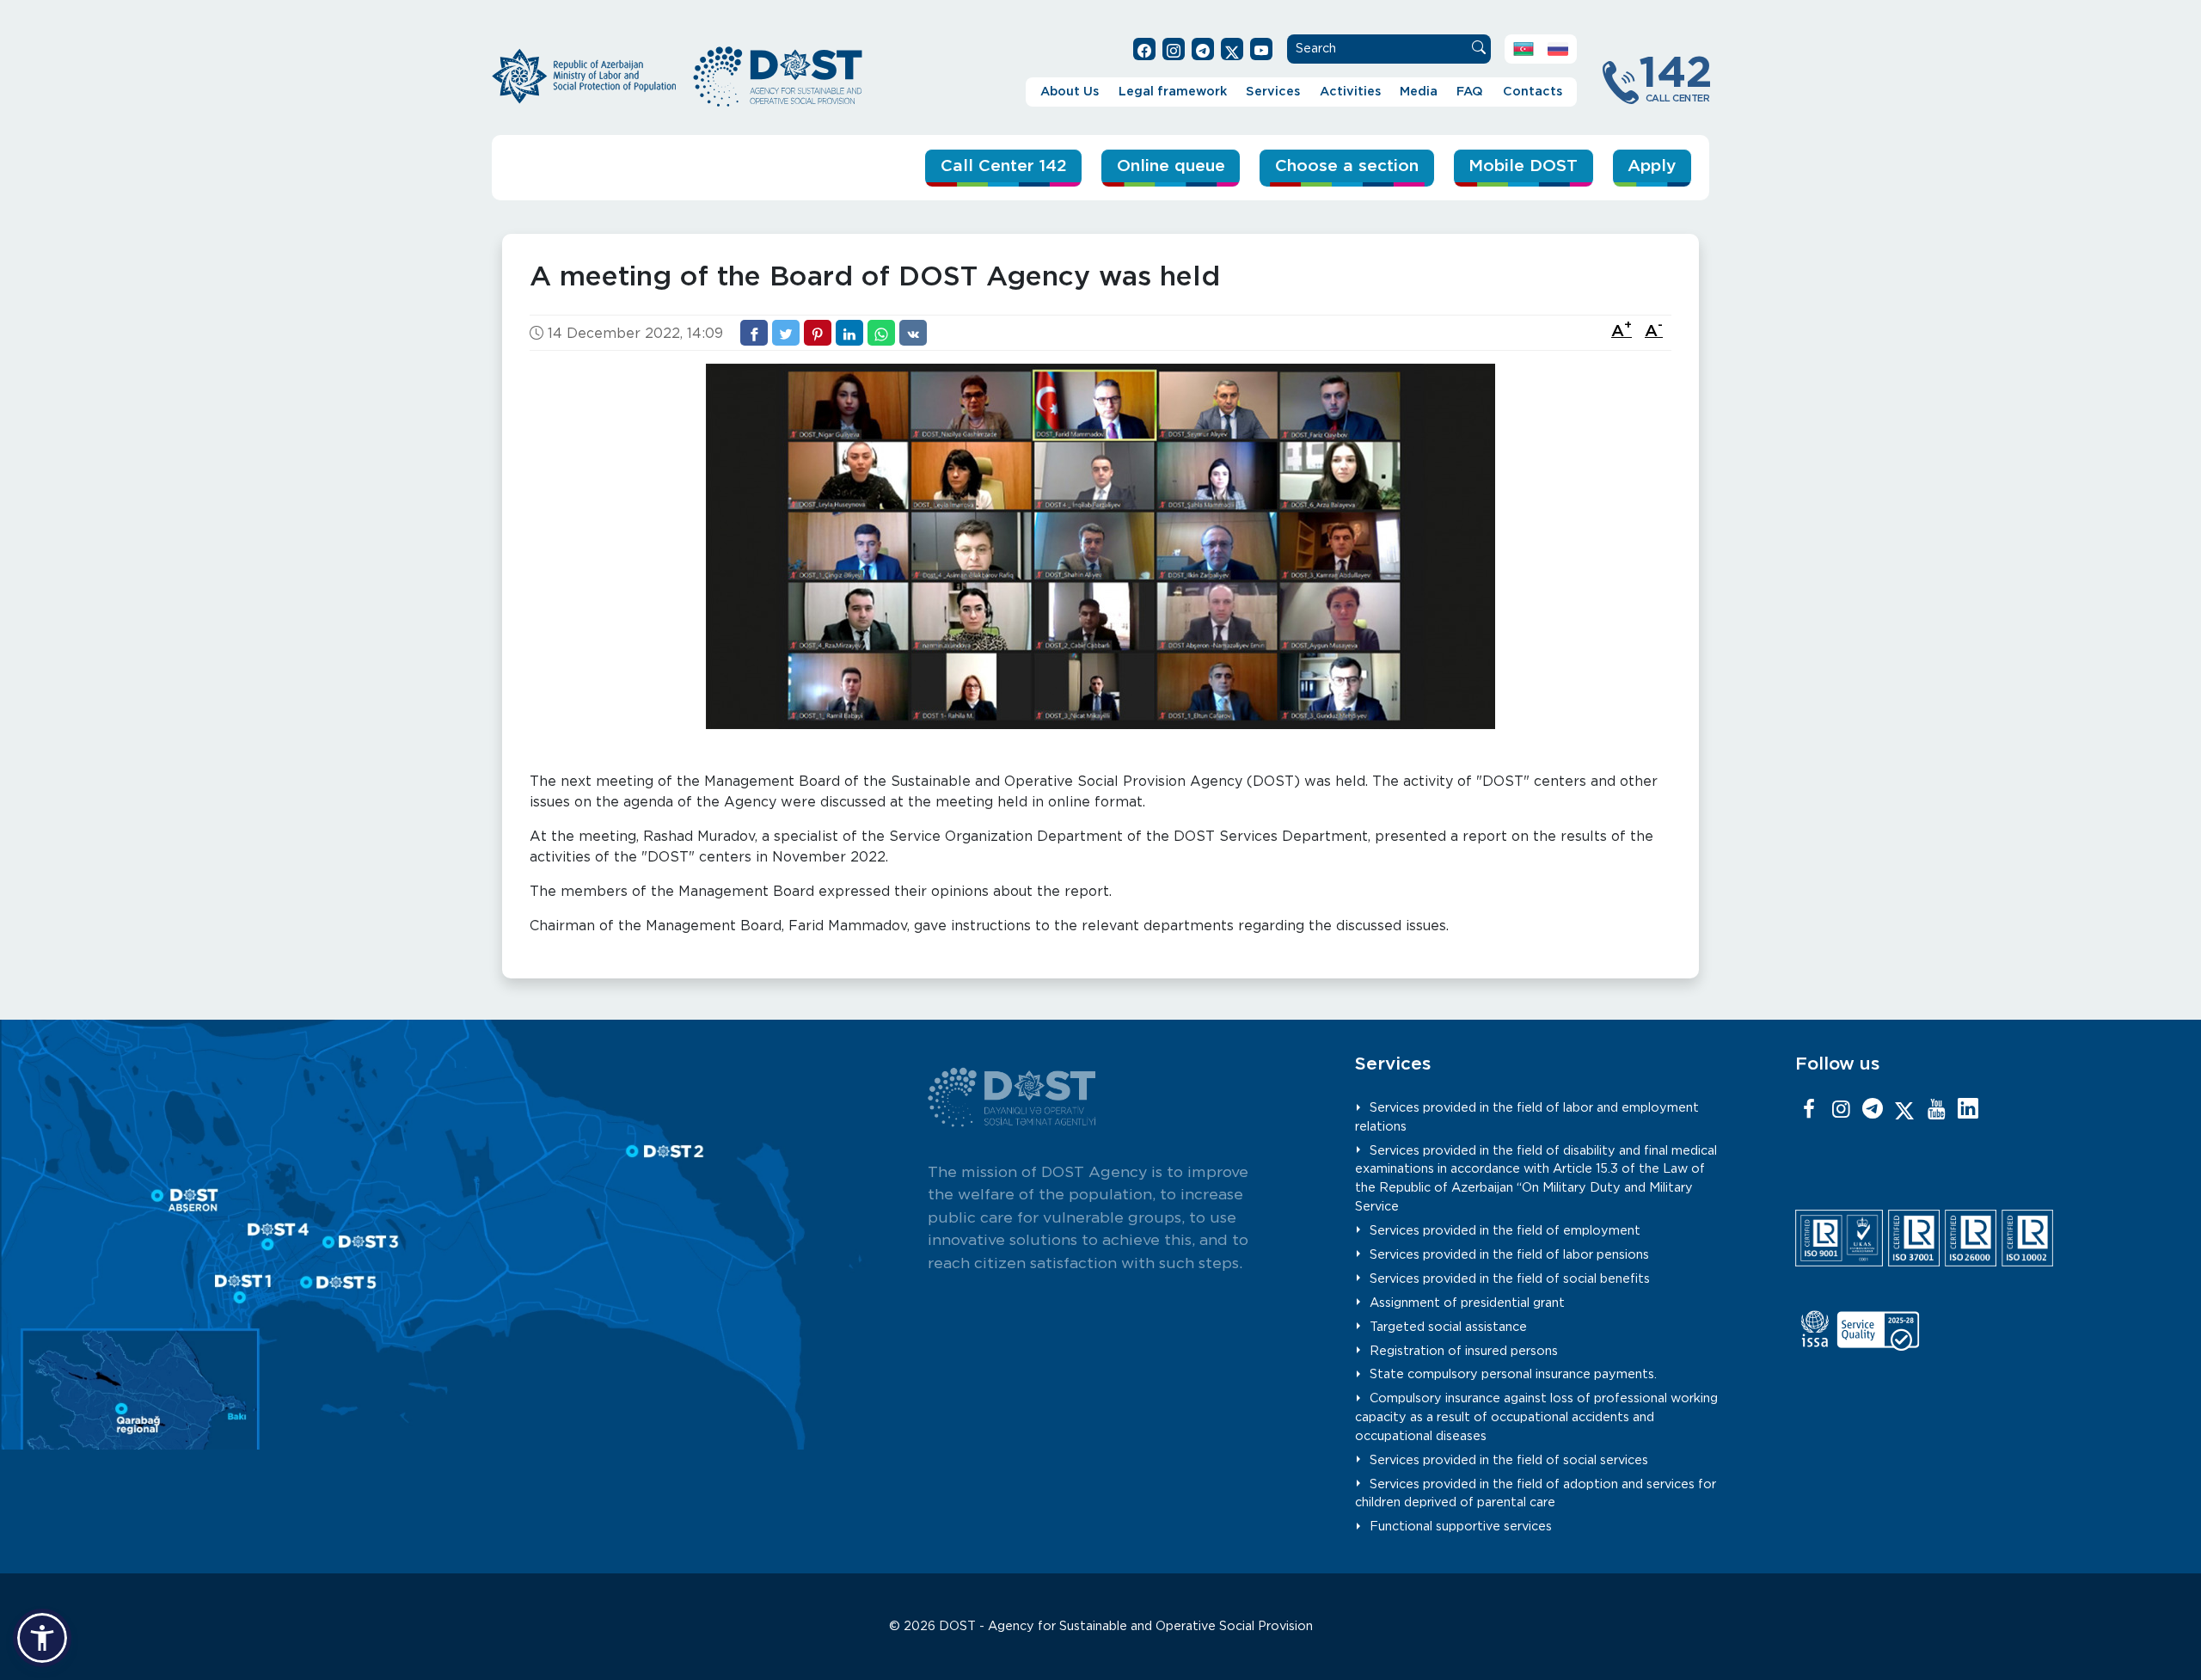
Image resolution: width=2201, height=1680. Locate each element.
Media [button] (1419, 92)
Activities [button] (1350, 92)
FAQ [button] (1470, 92)
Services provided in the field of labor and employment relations (1527, 1117)
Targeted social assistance (1448, 1327)
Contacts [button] (1533, 92)
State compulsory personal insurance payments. (1513, 1374)
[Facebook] (1809, 1110)
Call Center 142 (1004, 166)
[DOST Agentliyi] (1968, 1110)
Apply (1652, 166)
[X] (1904, 1110)
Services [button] (1273, 92)
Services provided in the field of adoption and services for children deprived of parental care (1536, 1494)
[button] (42, 1638)
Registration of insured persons (1464, 1351)
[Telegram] (1873, 1110)
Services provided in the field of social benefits (1510, 1279)
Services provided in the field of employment (1505, 1231)
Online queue (1171, 166)
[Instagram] (1841, 1110)
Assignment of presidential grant (1467, 1303)
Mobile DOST (1523, 166)
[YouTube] (1936, 1110)
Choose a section (1347, 166)
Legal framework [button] (1173, 92)
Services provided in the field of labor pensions (1509, 1255)
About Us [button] (1070, 92)
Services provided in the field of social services (1509, 1460)
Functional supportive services (1461, 1527)
